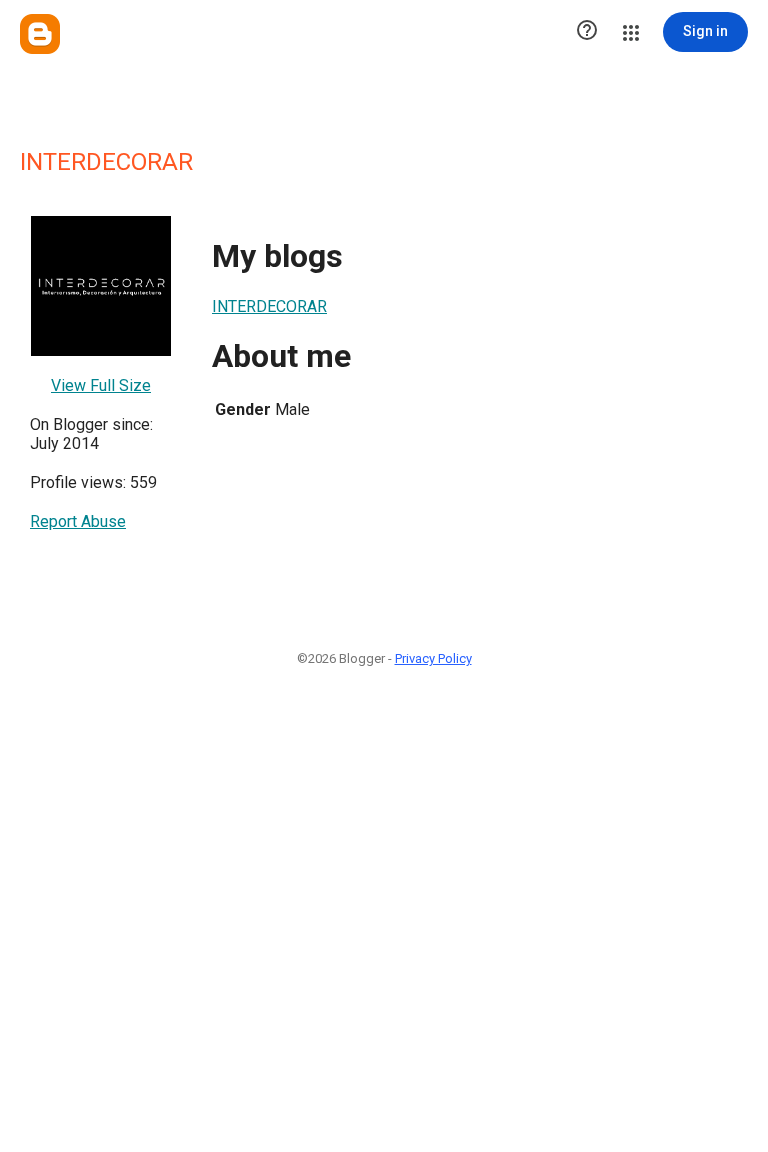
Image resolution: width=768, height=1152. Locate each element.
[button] (587, 32)
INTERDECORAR (269, 306)
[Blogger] (40, 34)
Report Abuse (78, 521)
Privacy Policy (433, 658)
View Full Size (101, 385)
